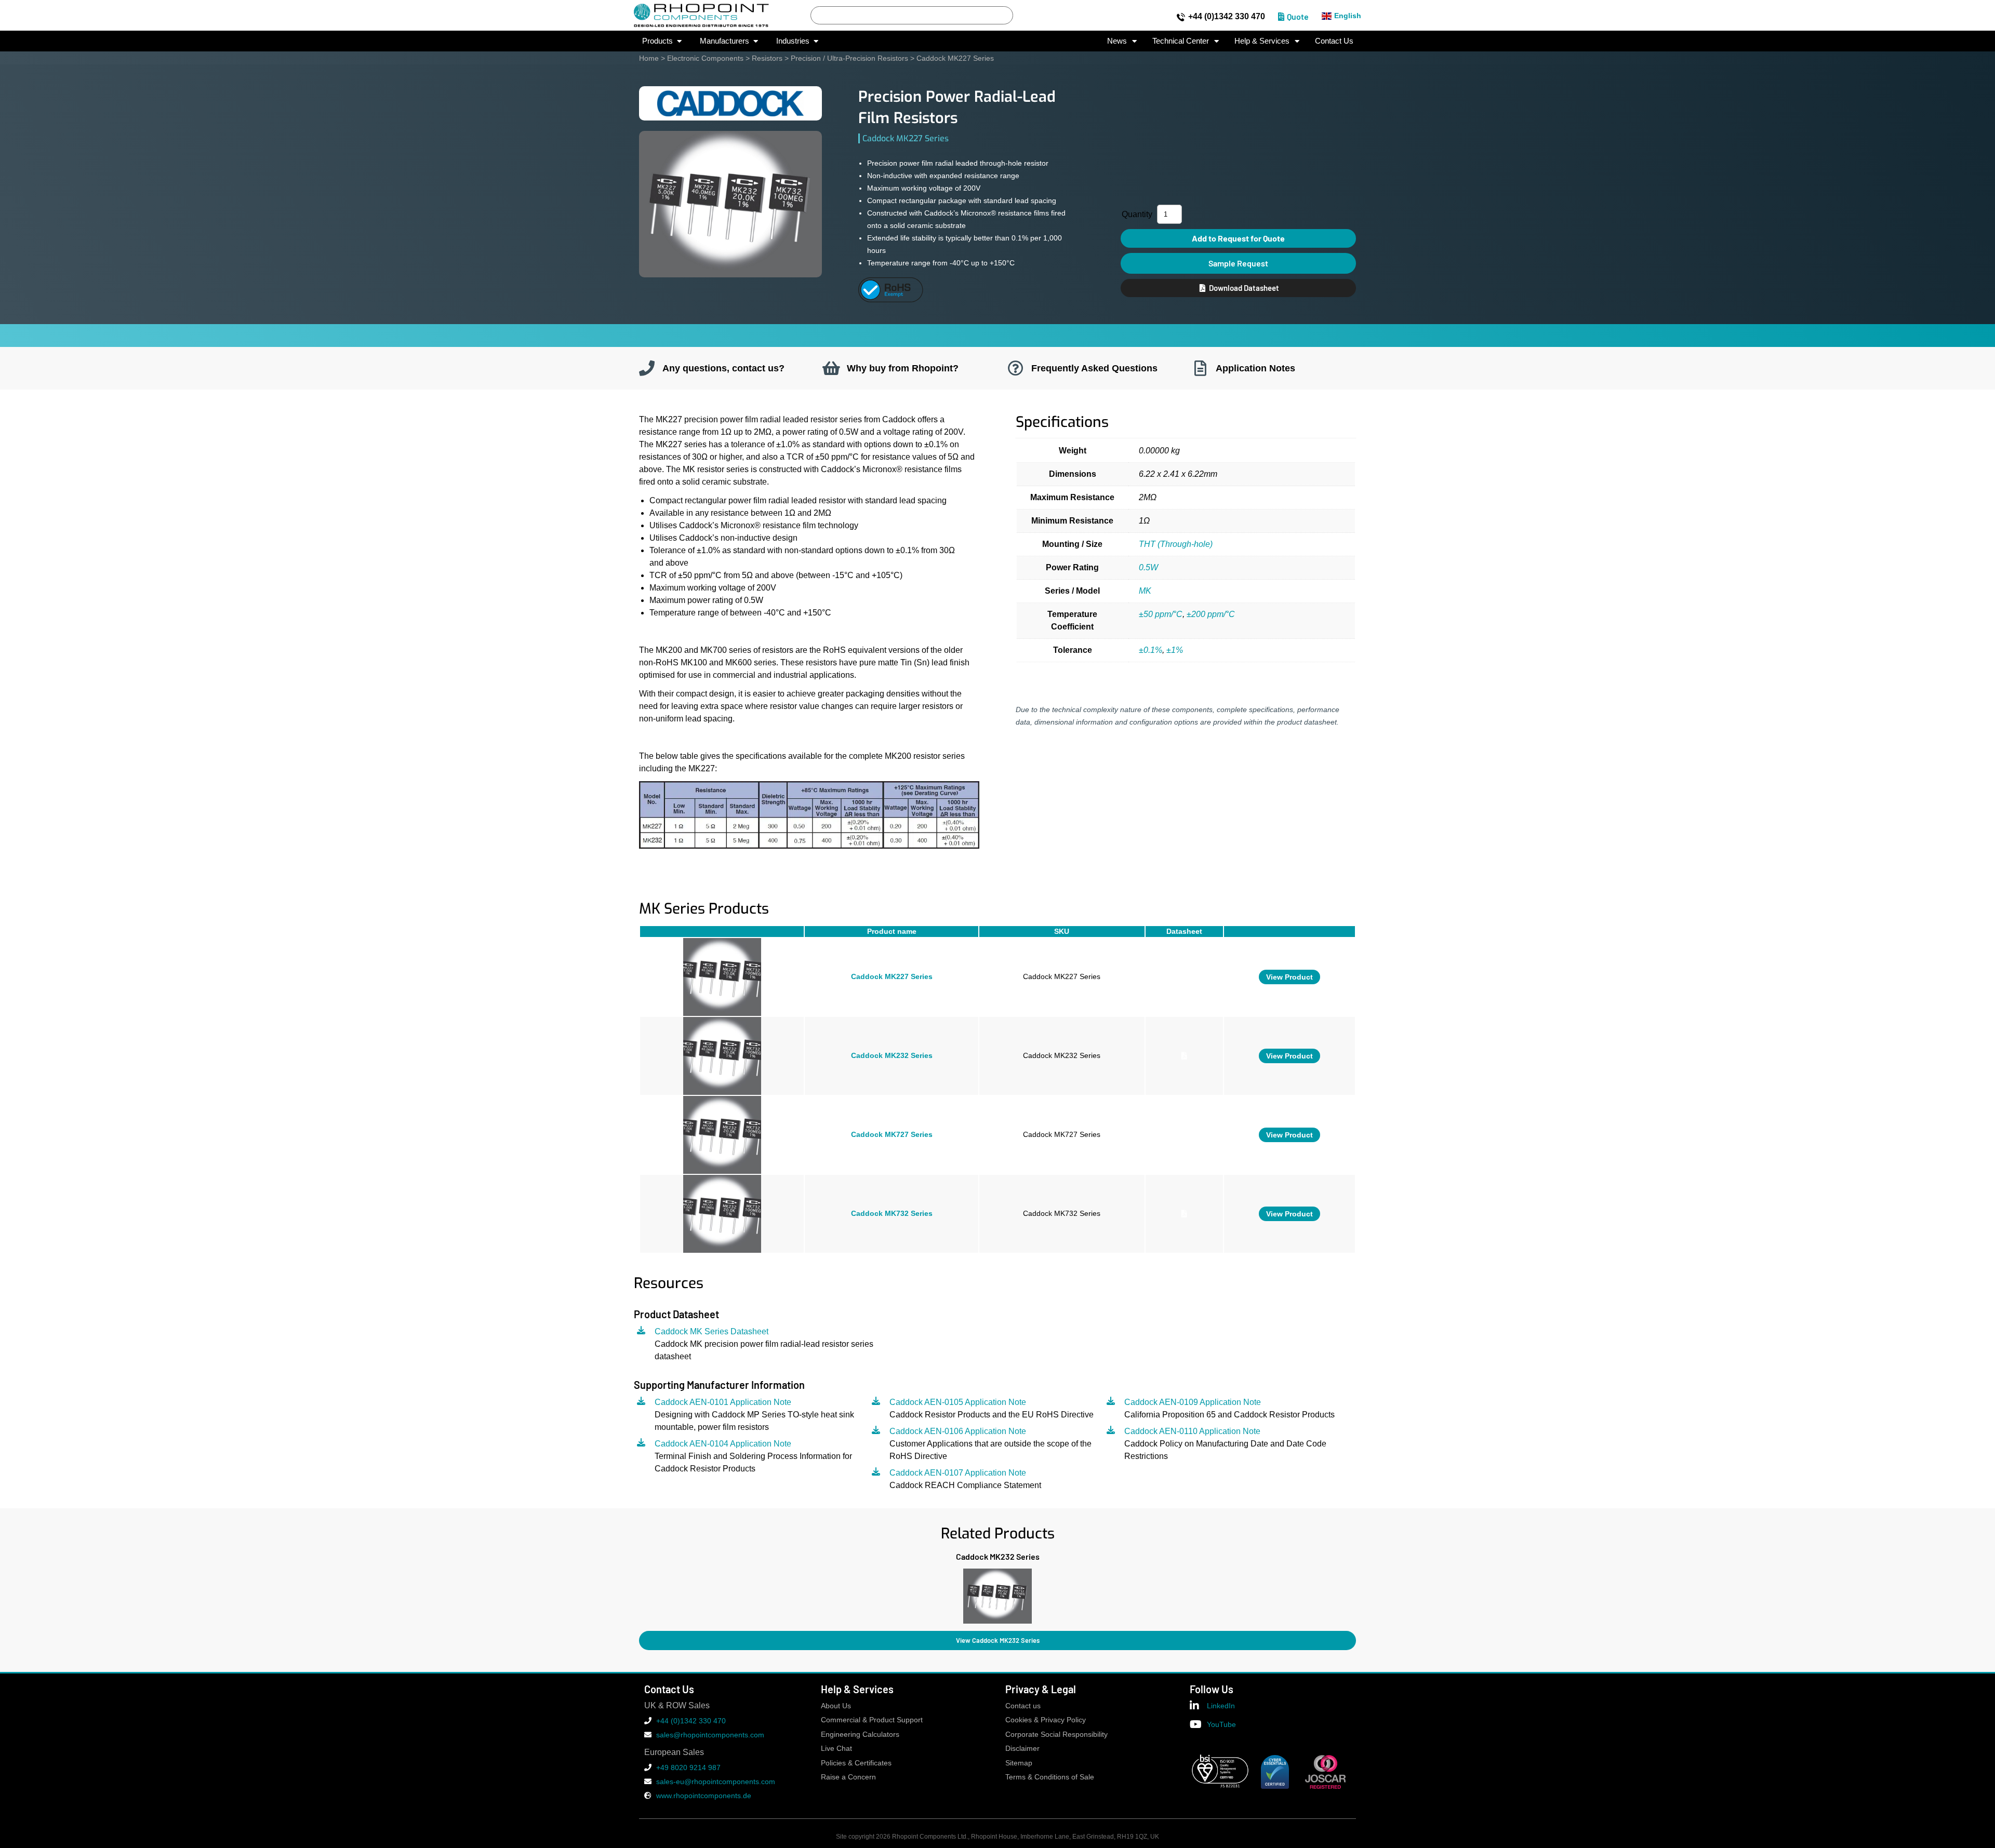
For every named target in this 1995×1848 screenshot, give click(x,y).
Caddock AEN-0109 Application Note (1193, 1402)
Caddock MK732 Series (892, 1214)
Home (649, 58)
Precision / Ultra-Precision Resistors (849, 58)
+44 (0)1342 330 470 (1227, 16)
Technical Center (1181, 41)
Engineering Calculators (860, 1735)
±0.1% (1151, 650)
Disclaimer (1022, 1749)
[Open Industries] (816, 41)
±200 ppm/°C (1212, 614)
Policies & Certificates (856, 1763)
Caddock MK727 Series (892, 1135)
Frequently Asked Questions (1094, 368)
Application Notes (1255, 368)
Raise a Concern (848, 1777)
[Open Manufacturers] (756, 41)
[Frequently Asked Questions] (1016, 368)
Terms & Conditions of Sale (1050, 1777)
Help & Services (1262, 41)
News (1117, 41)
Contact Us (1334, 41)
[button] (639, 1594)
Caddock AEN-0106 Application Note (958, 1431)
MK (1145, 591)
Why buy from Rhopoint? (903, 368)
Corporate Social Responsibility (1056, 1735)
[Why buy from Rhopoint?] (831, 368)
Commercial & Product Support (872, 1720)
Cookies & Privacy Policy (1046, 1720)
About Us (836, 1706)
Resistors (767, 58)
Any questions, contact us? (723, 368)
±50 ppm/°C (1161, 614)
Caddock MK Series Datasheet (711, 1331)
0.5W (1148, 567)
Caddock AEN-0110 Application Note (1192, 1431)
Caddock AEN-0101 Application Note (723, 1402)
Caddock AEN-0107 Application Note (958, 1473)
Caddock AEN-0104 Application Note (723, 1444)
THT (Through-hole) (1176, 544)
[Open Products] (679, 41)
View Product (1289, 977)
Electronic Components (705, 58)
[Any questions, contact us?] (647, 368)
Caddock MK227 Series (892, 977)
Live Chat (836, 1749)
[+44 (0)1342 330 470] (1181, 17)
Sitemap (1019, 1763)
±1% (1175, 650)
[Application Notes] (1200, 368)
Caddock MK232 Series (892, 1056)
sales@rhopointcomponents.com (710, 1735)
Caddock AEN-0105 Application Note (958, 1402)
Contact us (1023, 1706)
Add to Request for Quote (1238, 238)
